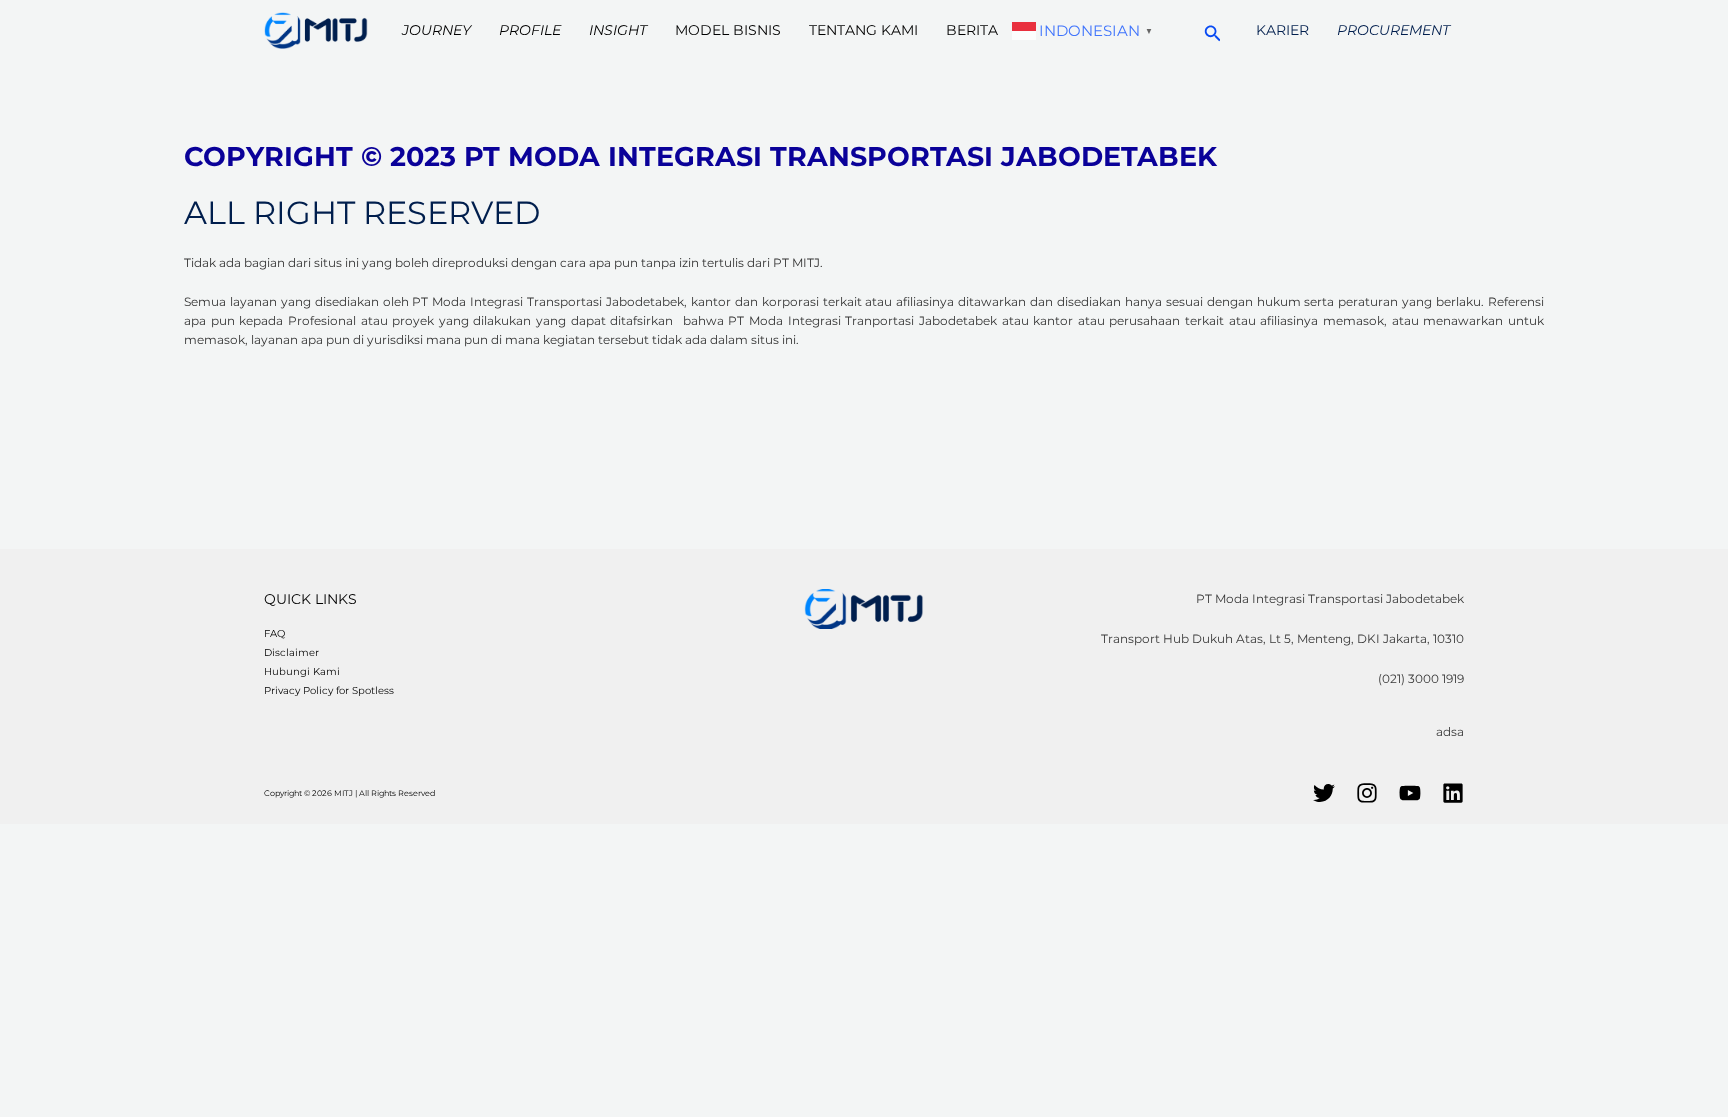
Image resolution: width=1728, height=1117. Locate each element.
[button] (1213, 30)
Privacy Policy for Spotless (329, 690)
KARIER (1282, 30)
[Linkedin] (1453, 793)
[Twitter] (1324, 793)
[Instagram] (1367, 793)
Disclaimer (291, 652)
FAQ (274, 633)
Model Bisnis (728, 30)
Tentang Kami (863, 30)
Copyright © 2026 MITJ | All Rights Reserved (349, 793)
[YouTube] (1410, 793)
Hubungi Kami (302, 671)
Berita (972, 30)
